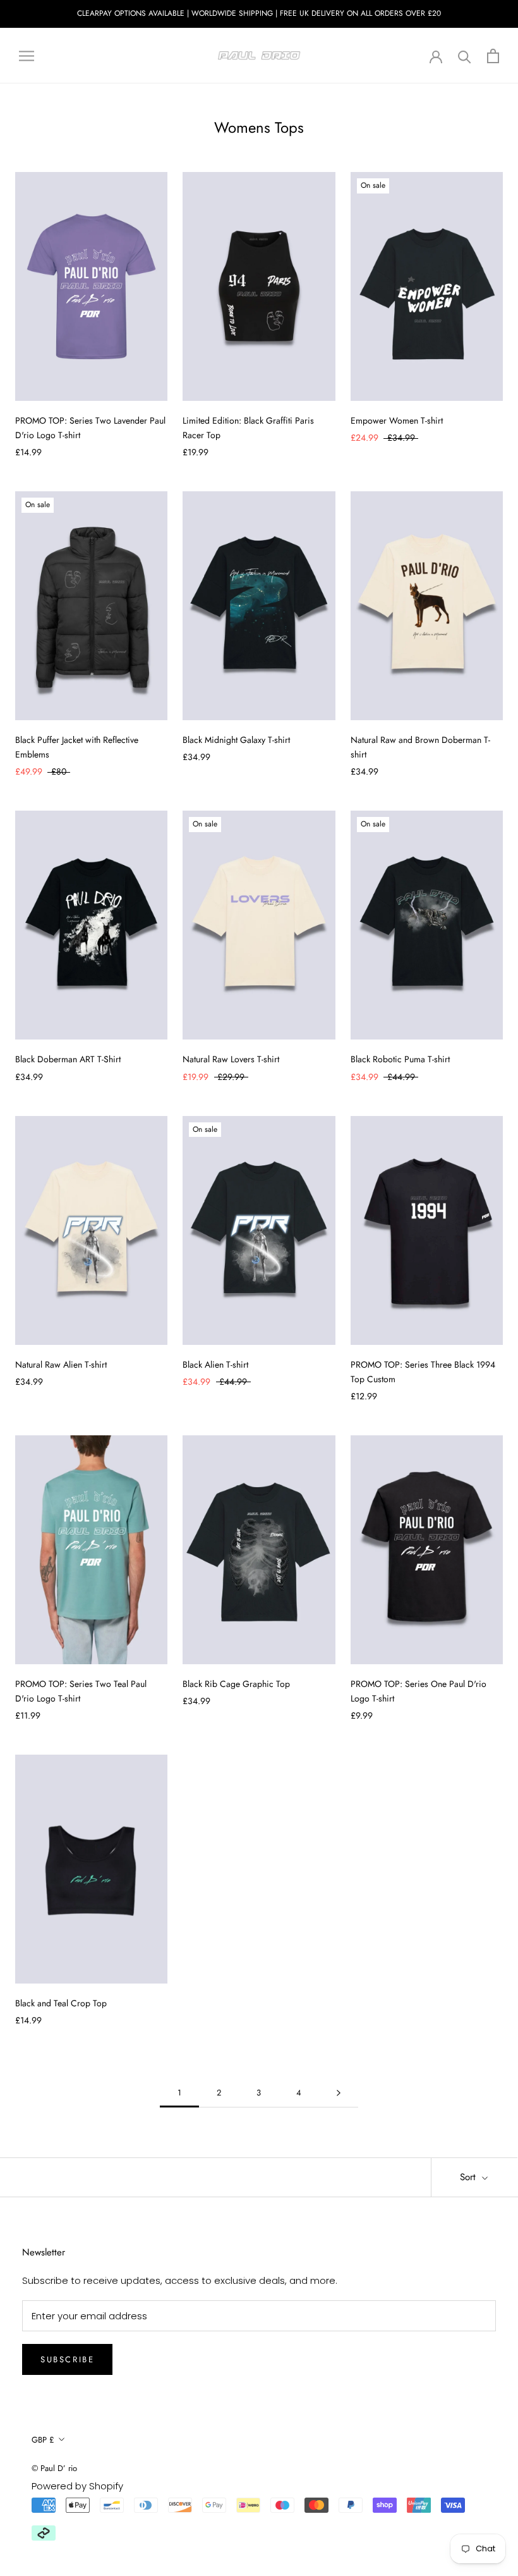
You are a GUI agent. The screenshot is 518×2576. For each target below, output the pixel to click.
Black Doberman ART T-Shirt (68, 1059)
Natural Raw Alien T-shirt (61, 1365)
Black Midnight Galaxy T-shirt (236, 740)
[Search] (465, 56)
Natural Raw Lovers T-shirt (231, 1059)
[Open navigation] (27, 55)
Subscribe (67, 2359)
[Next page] (339, 2093)
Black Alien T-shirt (215, 1365)
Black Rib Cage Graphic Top (236, 1684)
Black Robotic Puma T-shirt (400, 1059)
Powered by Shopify (77, 2486)
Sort (469, 2177)
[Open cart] (493, 56)
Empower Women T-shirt (397, 420)
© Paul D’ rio (54, 2468)
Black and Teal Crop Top (61, 2003)
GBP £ (43, 2440)
